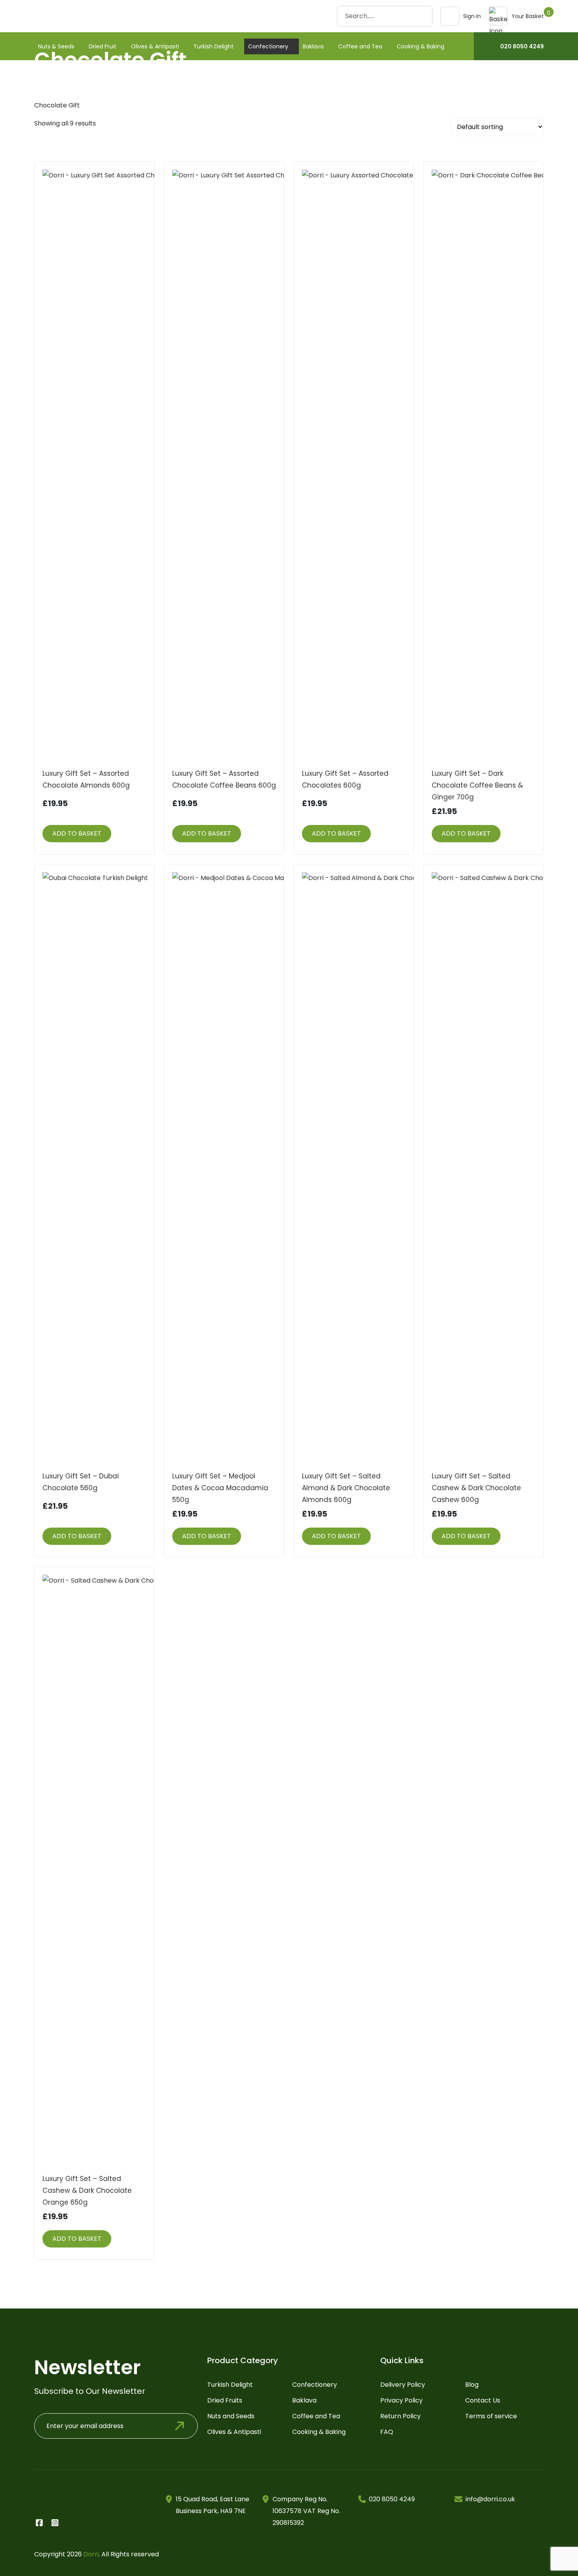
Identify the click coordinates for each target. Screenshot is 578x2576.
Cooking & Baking (421, 46)
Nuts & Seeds (56, 46)
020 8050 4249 (522, 46)
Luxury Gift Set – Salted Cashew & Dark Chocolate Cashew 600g (476, 1488)
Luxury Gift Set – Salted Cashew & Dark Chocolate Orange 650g (87, 2190)
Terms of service (491, 2416)
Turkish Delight (214, 46)
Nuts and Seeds (231, 2416)
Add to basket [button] (77, 833)
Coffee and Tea (360, 46)
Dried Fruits (225, 2400)
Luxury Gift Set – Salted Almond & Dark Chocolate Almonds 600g (346, 1488)
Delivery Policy (403, 2385)
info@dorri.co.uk (490, 2499)
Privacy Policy (401, 2400)
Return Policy (400, 2416)
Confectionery (268, 46)
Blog (472, 2385)
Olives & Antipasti (155, 46)
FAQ (387, 2432)
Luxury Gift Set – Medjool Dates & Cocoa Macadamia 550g (220, 1488)
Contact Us (483, 2400)
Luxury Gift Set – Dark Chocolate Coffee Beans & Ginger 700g (477, 785)
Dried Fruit (103, 46)
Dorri (91, 2554)
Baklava (313, 46)
